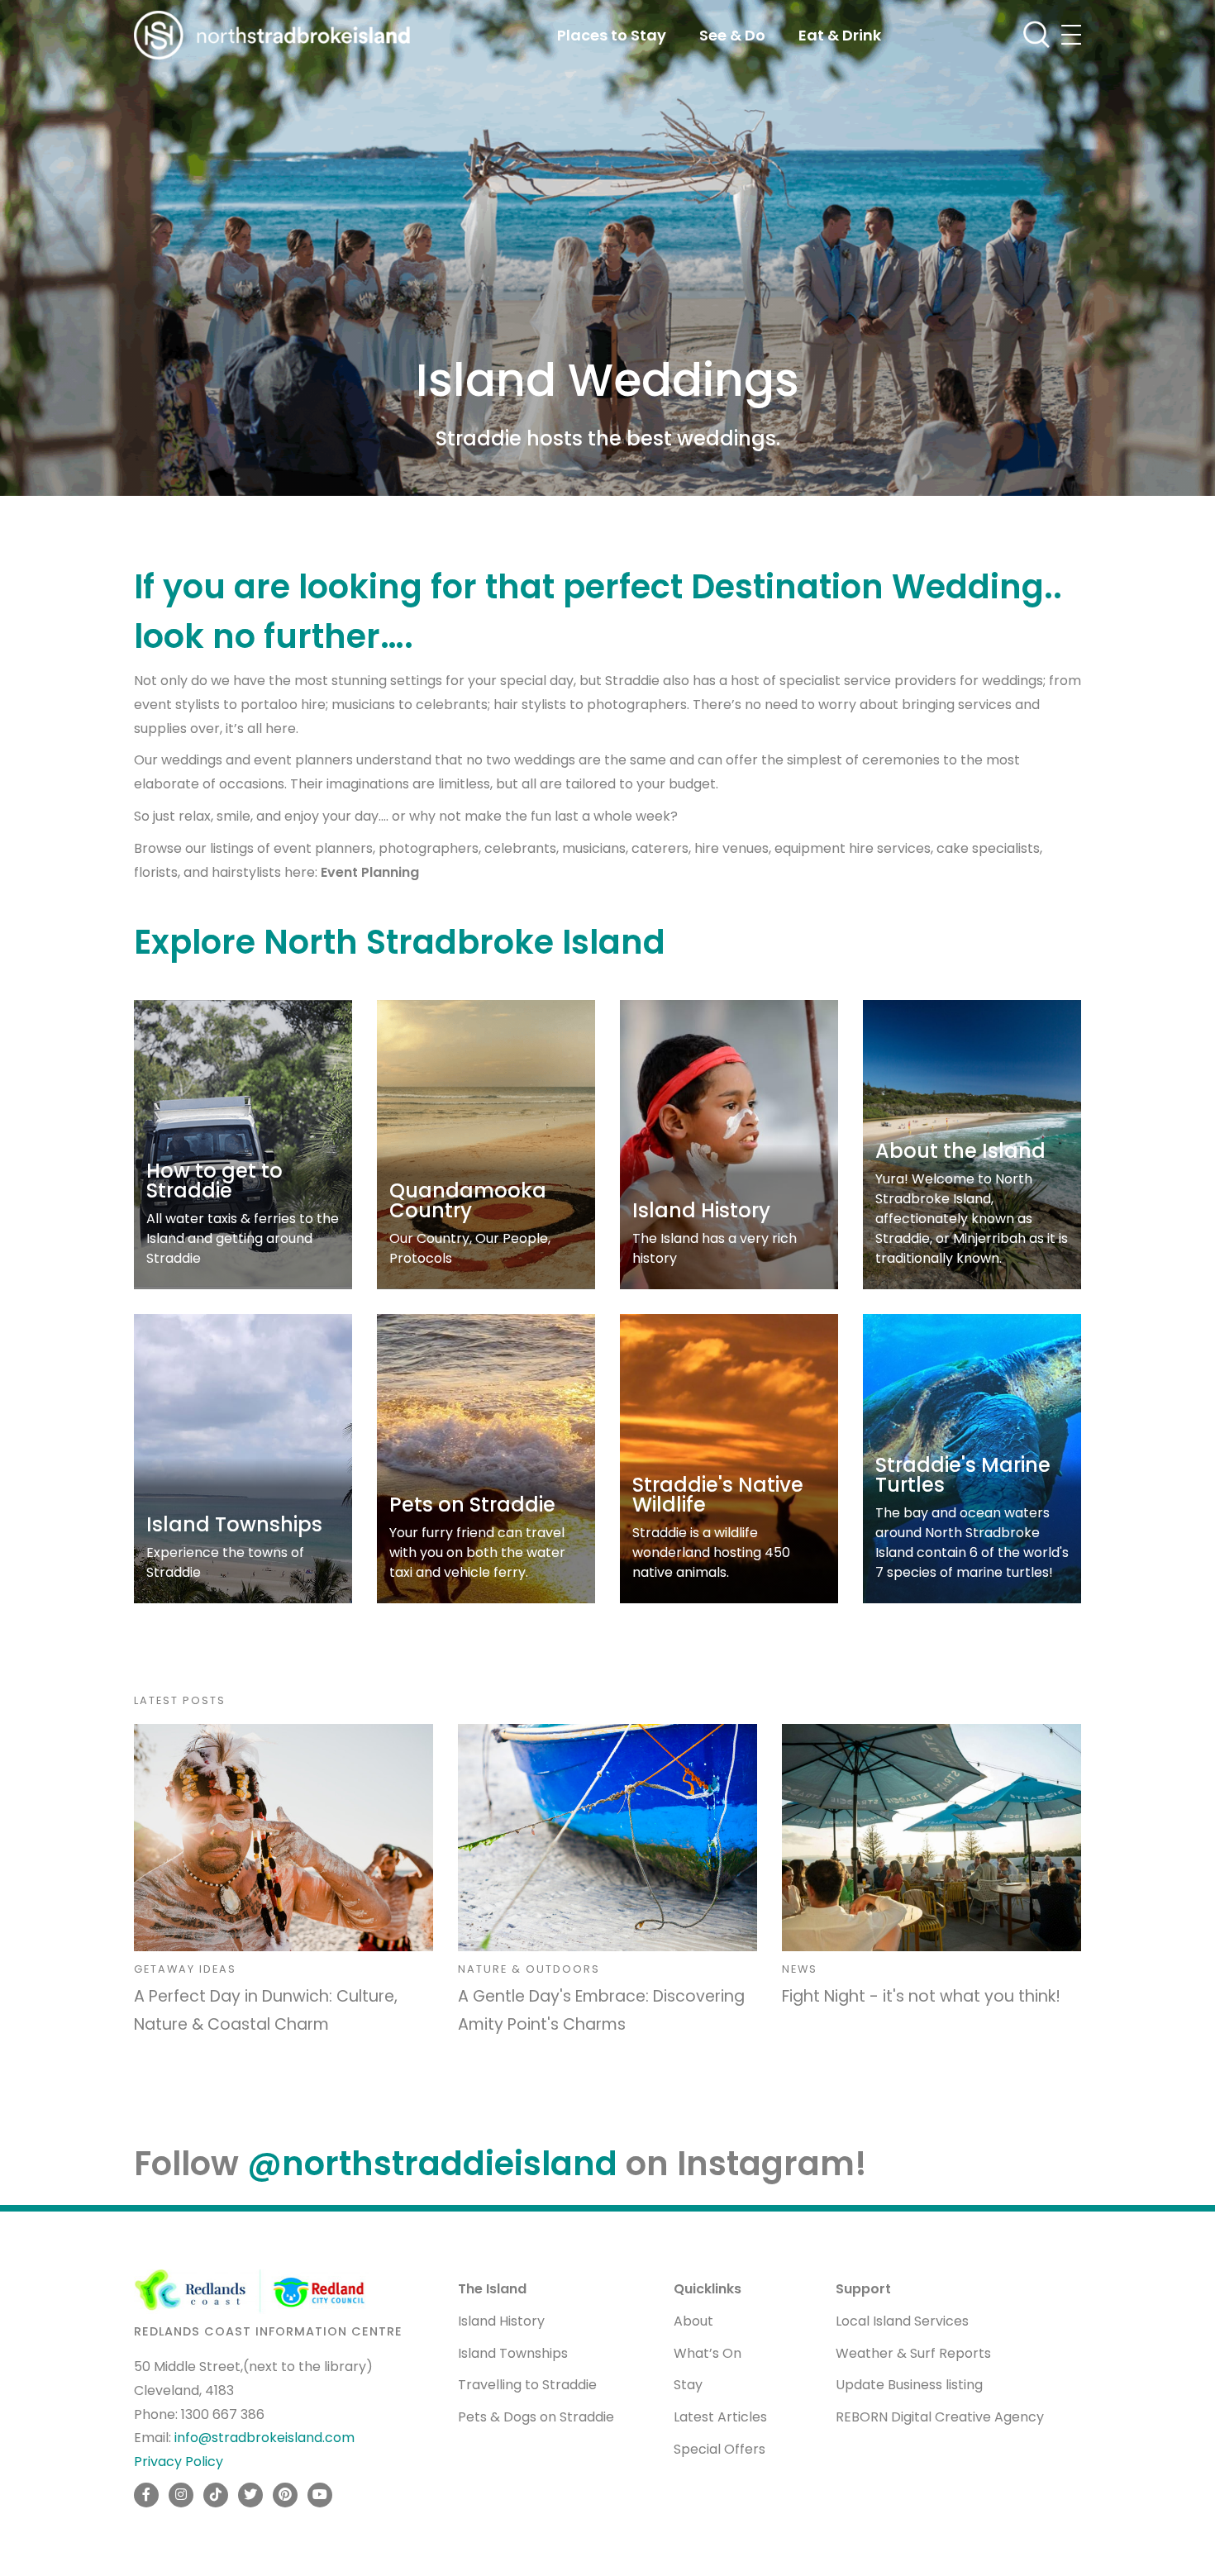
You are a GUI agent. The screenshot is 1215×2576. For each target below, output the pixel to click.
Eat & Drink (840, 35)
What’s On (708, 2353)
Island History (501, 2321)
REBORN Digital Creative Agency (940, 2417)
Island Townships (513, 2353)
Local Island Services (902, 2321)
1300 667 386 (223, 2414)
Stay (688, 2385)
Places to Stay (612, 35)
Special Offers (719, 2449)
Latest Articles (720, 2417)
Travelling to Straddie (527, 2385)
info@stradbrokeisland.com (264, 2438)
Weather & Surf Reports (913, 2353)
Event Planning (370, 872)
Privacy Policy (179, 2462)
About (693, 2321)
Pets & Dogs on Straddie (536, 2417)
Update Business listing (909, 2385)
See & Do (732, 35)
